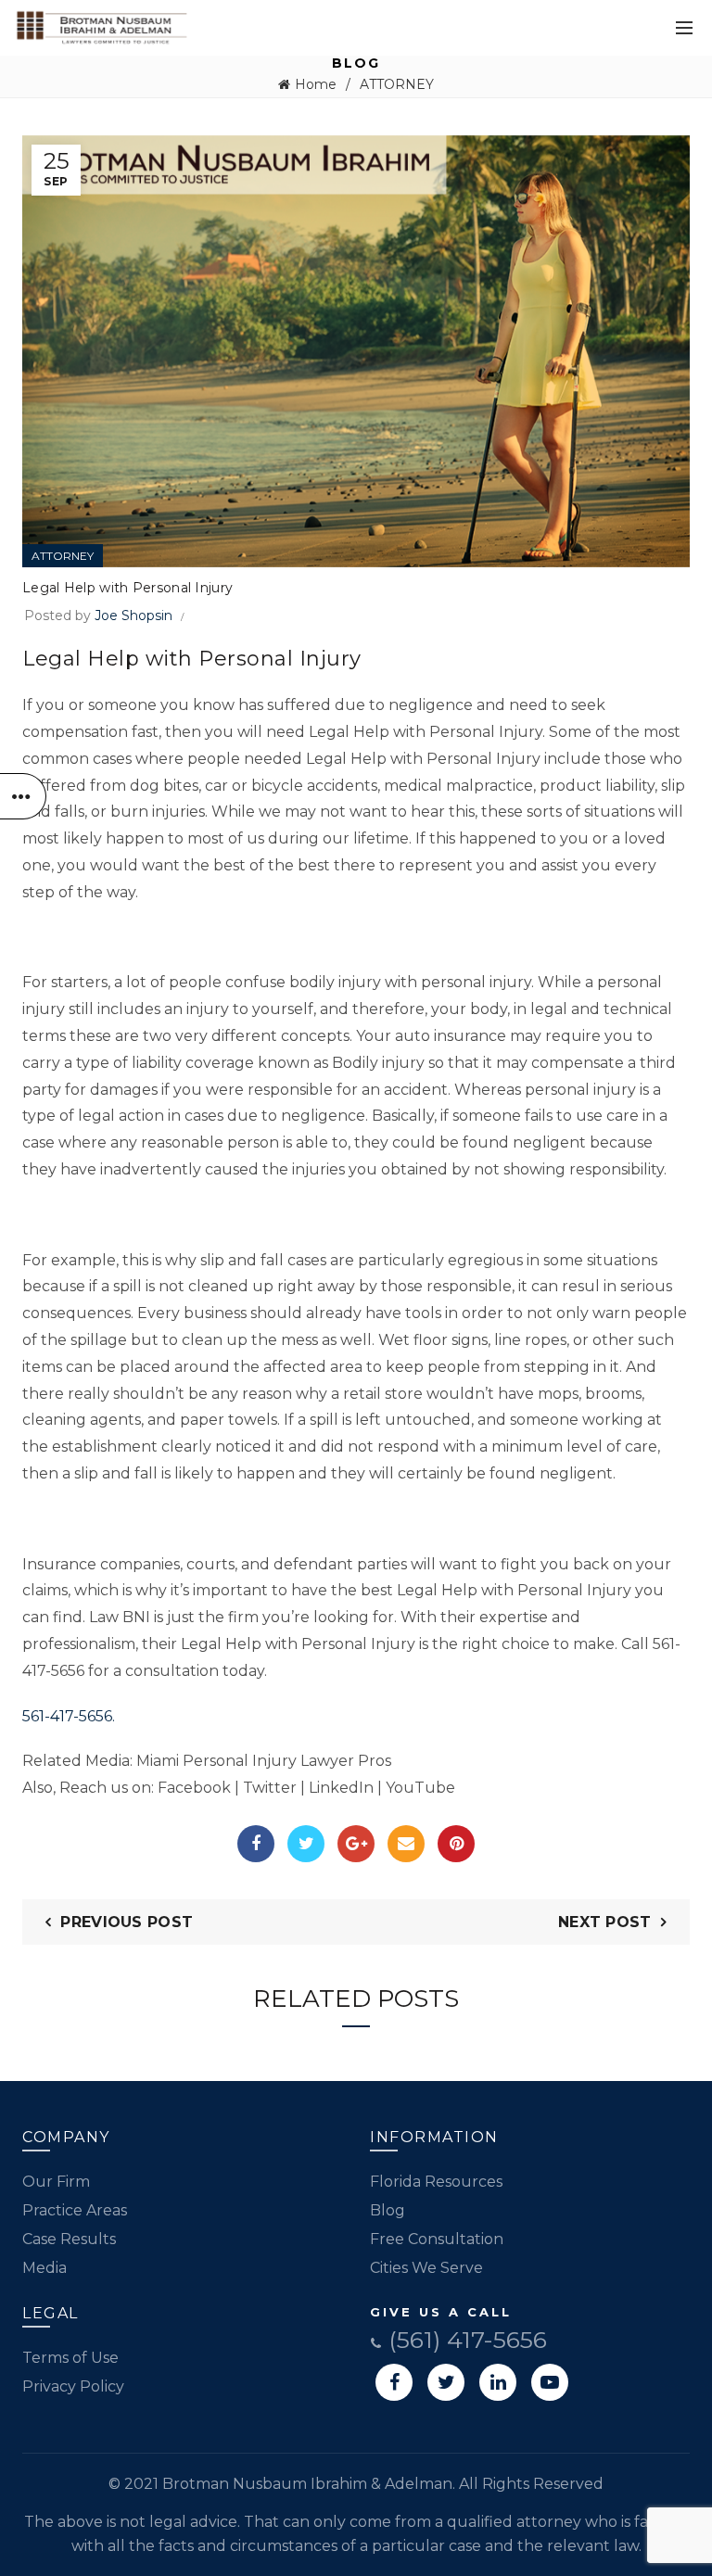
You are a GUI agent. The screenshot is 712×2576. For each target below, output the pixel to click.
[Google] (356, 1844)
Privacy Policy (73, 2386)
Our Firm (56, 2182)
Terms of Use (70, 2358)
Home (316, 84)
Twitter (270, 1788)
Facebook (194, 1788)
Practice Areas (75, 2210)
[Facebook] (256, 1844)
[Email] (406, 1844)
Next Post (605, 1922)
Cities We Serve (426, 2268)
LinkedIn (341, 1788)
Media (44, 2268)
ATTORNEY (397, 84)
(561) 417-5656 (464, 2340)
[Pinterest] (456, 1844)
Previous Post (127, 1922)
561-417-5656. (69, 1716)
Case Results (69, 2239)
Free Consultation (437, 2239)
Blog (388, 2210)
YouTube (420, 1788)
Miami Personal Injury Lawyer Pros (264, 1761)
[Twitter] (306, 1844)
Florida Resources (436, 2182)
